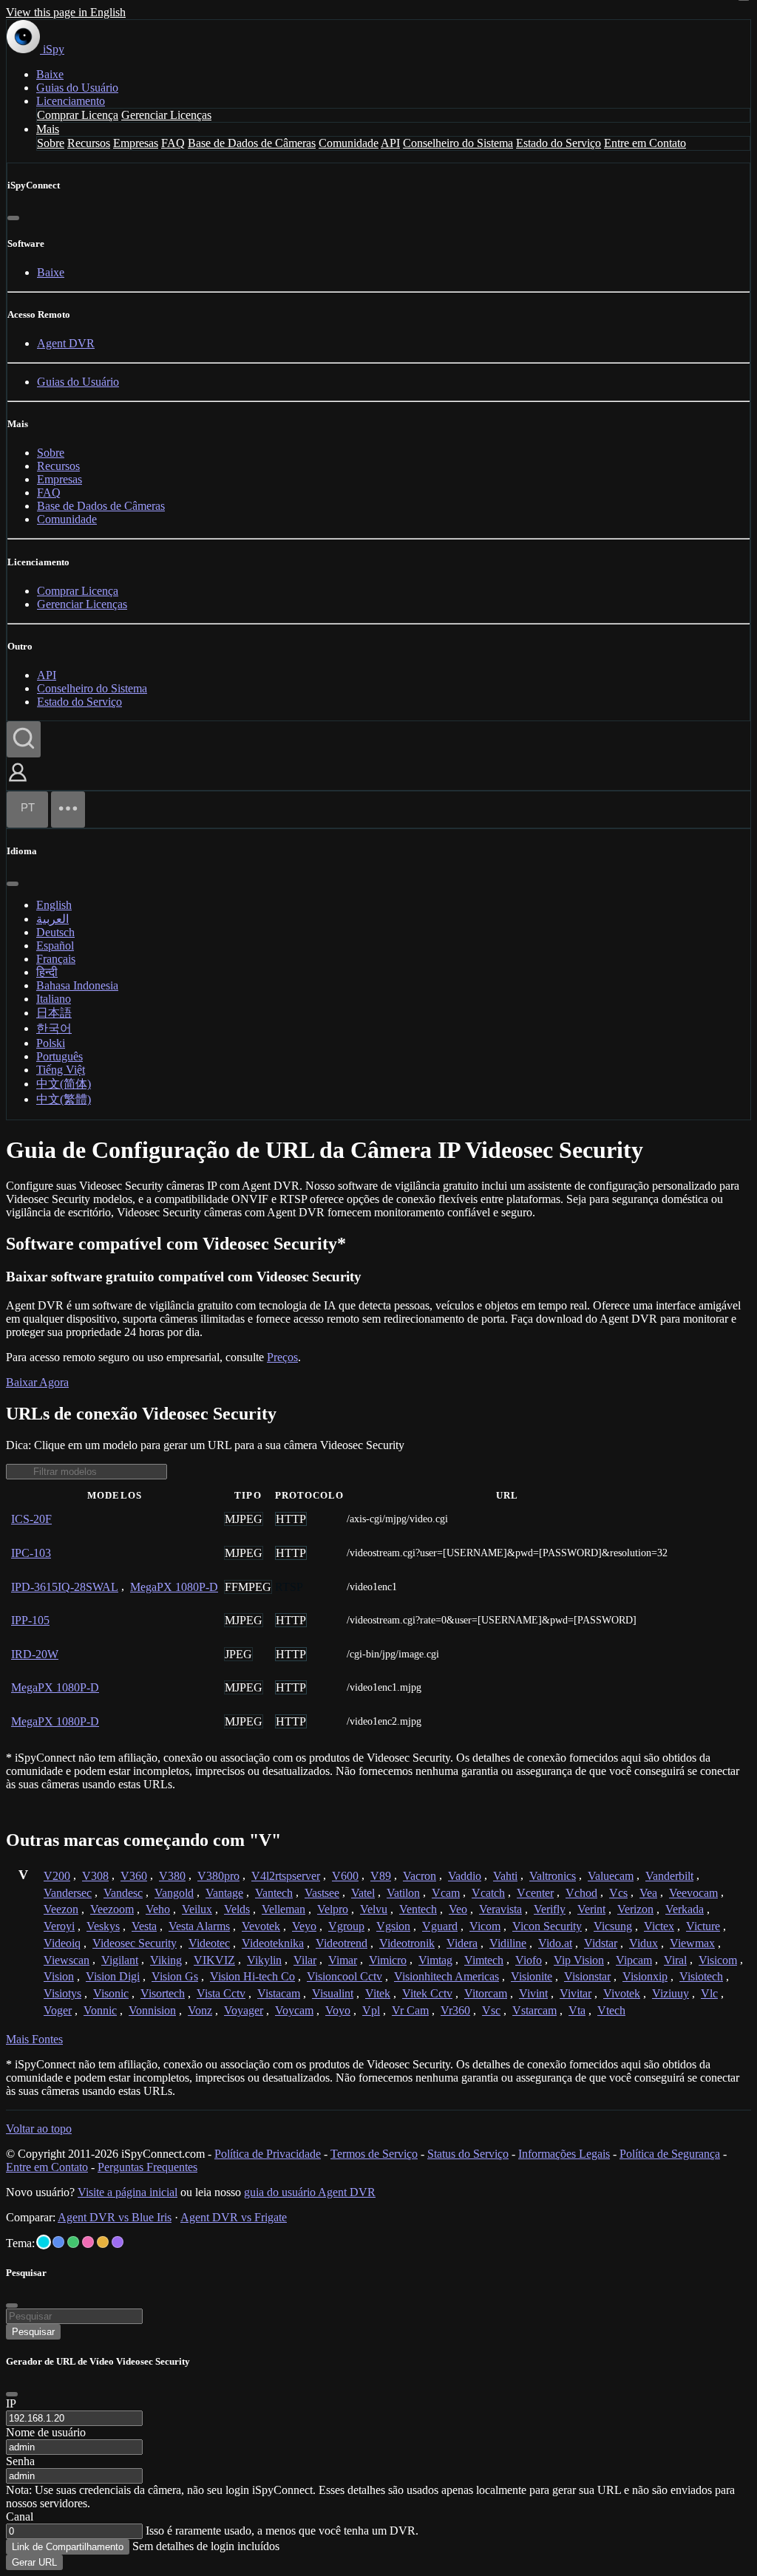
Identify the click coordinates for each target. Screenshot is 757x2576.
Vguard (440, 1926)
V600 (345, 1876)
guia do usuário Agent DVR (310, 2192)
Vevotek (261, 1926)
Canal (20, 2517)
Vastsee (322, 1893)
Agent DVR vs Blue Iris (115, 2217)
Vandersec (68, 1893)
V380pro (218, 1876)
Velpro (333, 1909)
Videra (462, 1943)
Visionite (532, 1976)
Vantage (224, 1893)
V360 (134, 1876)
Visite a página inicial (128, 2192)
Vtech (611, 2010)
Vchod (581, 1893)
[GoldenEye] (103, 2242)
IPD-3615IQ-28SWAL (65, 1587)
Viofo (529, 1960)
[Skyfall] (73, 2242)
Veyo (304, 1926)
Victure (703, 1926)
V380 (172, 1876)
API (390, 143)
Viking (166, 1960)
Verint (591, 1909)
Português (60, 1056)
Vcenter (535, 1893)
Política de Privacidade (268, 2154)
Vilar (305, 1960)
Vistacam (279, 1993)
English (54, 905)
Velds (237, 1909)
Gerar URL (34, 2562)
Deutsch (55, 932)
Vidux (644, 1943)
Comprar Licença (78, 115)
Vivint (533, 1993)
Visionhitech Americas (447, 1976)
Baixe (50, 74)
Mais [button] (48, 129)
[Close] (12, 2394)
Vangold (174, 1893)
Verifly (550, 1909)
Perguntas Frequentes (147, 2167)
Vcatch (488, 1893)
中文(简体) (64, 1084)
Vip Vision (579, 1960)
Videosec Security (135, 1943)
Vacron (420, 1876)
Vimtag (435, 1960)
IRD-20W (35, 1654)
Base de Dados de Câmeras (252, 143)
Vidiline (508, 1943)
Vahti (505, 1876)
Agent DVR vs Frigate (234, 2217)
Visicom (718, 1960)
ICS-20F (31, 1519)
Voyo (338, 2010)
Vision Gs (175, 1976)
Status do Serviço (468, 2154)
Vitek (378, 1993)
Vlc (709, 1993)
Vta (577, 2010)
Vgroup (346, 1926)
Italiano (54, 999)
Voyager (244, 2010)
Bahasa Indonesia (77, 985)
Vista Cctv (221, 1993)
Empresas (136, 143)
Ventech (418, 1909)
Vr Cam (410, 2010)
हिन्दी (47, 972)
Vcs (618, 1893)
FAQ (173, 143)
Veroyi (59, 1926)
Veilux (197, 1909)
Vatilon (403, 1893)
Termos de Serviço (374, 2154)
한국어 (54, 1028)
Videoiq (62, 1943)
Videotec (209, 1943)
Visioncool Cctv (344, 1976)
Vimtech (484, 1960)
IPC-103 (31, 1553)
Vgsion (393, 1926)
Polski (51, 1043)
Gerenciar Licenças (166, 115)
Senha (20, 2461)
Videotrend (342, 1943)
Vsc (491, 2010)
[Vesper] (118, 2242)
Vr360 (455, 2010)
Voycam (294, 2010)
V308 (95, 1876)
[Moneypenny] (88, 2242)
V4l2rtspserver (286, 1876)
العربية (52, 919)
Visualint (333, 1993)
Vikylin (264, 1960)
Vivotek (622, 1993)
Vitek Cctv (427, 1993)
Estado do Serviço (559, 143)
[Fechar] (13, 218)
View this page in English (66, 12)
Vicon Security (547, 1926)
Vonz (200, 2010)
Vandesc (123, 1893)
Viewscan (67, 1960)
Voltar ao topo (39, 2129)
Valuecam (611, 1876)
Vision (59, 1976)
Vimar (343, 1960)
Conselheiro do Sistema (458, 143)
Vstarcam (534, 2010)
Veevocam (693, 1893)
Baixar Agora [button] (37, 1382)
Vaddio (465, 1876)
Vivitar (576, 1993)
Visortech (163, 1993)
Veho (158, 1909)
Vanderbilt (669, 1876)
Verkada (685, 1909)
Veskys (103, 1926)
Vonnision (152, 2010)
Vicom (485, 1926)
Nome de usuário (46, 2432)
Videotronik (407, 1943)
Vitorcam (486, 1993)
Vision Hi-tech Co (252, 1976)
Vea (648, 1893)
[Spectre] (44, 2242)
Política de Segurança (670, 2154)
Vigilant (120, 1960)
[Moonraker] (58, 2242)
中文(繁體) (64, 1099)
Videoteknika (273, 1943)
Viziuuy (671, 1993)
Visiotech (701, 1976)
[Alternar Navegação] (68, 810)
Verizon (635, 1909)
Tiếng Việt (61, 1070)
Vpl (371, 2010)
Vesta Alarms (199, 1926)
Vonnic (100, 2010)
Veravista (500, 1909)
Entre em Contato (645, 143)
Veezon (61, 1909)
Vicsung (613, 1926)
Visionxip (645, 1976)
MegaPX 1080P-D (174, 1587)
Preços (282, 1357)
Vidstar (601, 1943)
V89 (381, 1876)
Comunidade (349, 143)
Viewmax (692, 1943)
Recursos (89, 143)
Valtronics (553, 1876)
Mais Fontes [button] (34, 2039)
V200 (57, 1876)
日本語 (54, 1013)
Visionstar (587, 1976)
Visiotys (62, 1993)
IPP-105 (30, 1620)
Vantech (274, 1893)
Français (56, 959)
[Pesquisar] (24, 739)
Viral (675, 1960)
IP (11, 2403)
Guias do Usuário (77, 88)
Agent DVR (66, 343)
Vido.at (555, 1943)
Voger (58, 2010)
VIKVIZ (214, 1960)
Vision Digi (113, 1976)
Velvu (374, 1909)
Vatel (363, 1893)
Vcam (446, 1893)
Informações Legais (564, 2154)
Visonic (111, 1993)
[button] (18, 783)
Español (55, 945)
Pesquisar (33, 2332)
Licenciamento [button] (71, 101)
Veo (458, 1909)
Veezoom (112, 1909)
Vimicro (388, 1960)
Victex (659, 1926)
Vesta (144, 1926)
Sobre (51, 143)
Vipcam (634, 1960)
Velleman (284, 1909)
